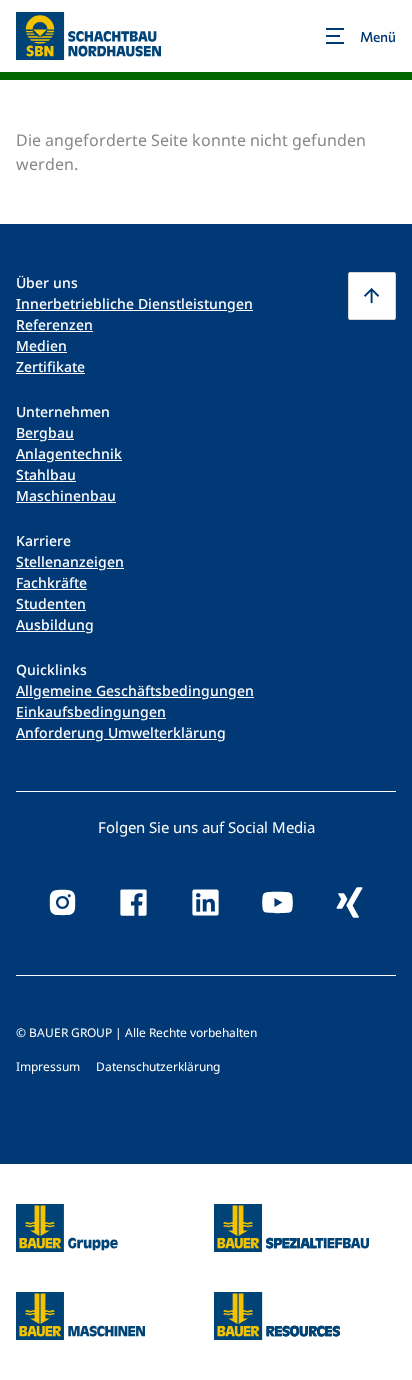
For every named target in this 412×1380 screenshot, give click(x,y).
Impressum (48, 1066)
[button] (372, 296)
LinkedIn (206, 903)
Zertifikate (50, 366)
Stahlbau (46, 474)
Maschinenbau (66, 495)
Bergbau (45, 432)
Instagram (62, 903)
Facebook (134, 903)
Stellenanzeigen (70, 561)
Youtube (278, 903)
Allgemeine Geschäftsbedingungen (135, 690)
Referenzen (54, 324)
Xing (350, 903)
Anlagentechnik (69, 453)
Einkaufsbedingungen (91, 711)
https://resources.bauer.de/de (277, 1304)
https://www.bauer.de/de (67, 1216)
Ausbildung (55, 624)
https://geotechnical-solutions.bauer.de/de (291, 1228)
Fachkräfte (51, 582)
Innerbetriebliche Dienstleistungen (134, 303)
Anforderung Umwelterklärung (121, 732)
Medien (41, 345)
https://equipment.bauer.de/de (80, 1304)
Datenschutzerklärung (158, 1066)
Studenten (51, 603)
